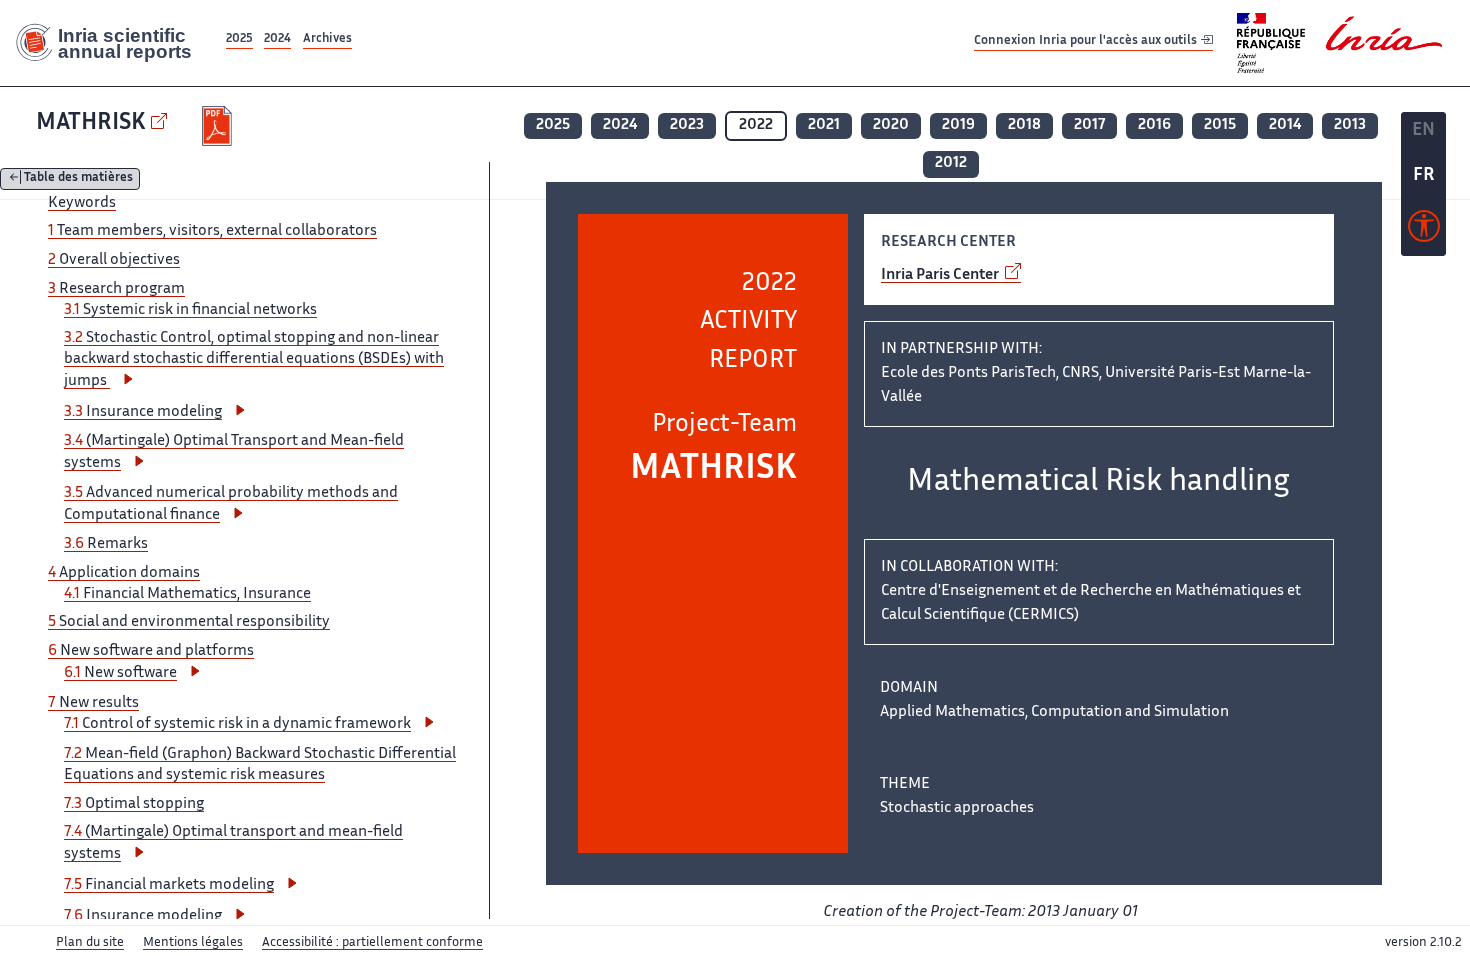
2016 (1154, 125)
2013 (1350, 125)
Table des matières (78, 179)
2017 (1089, 125)
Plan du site (90, 943)
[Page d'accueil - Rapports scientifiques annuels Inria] (111, 43)
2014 (1285, 125)
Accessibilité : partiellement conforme (372, 943)
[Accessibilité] (1424, 231)
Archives (327, 39)
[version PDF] (219, 126)
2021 (824, 125)
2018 (1024, 125)
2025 (239, 39)
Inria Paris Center (941, 275)
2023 (687, 125)
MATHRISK (91, 123)
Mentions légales (193, 943)
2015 (1220, 125)
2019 (958, 125)
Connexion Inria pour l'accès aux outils (1087, 42)
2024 (277, 39)
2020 (891, 125)
